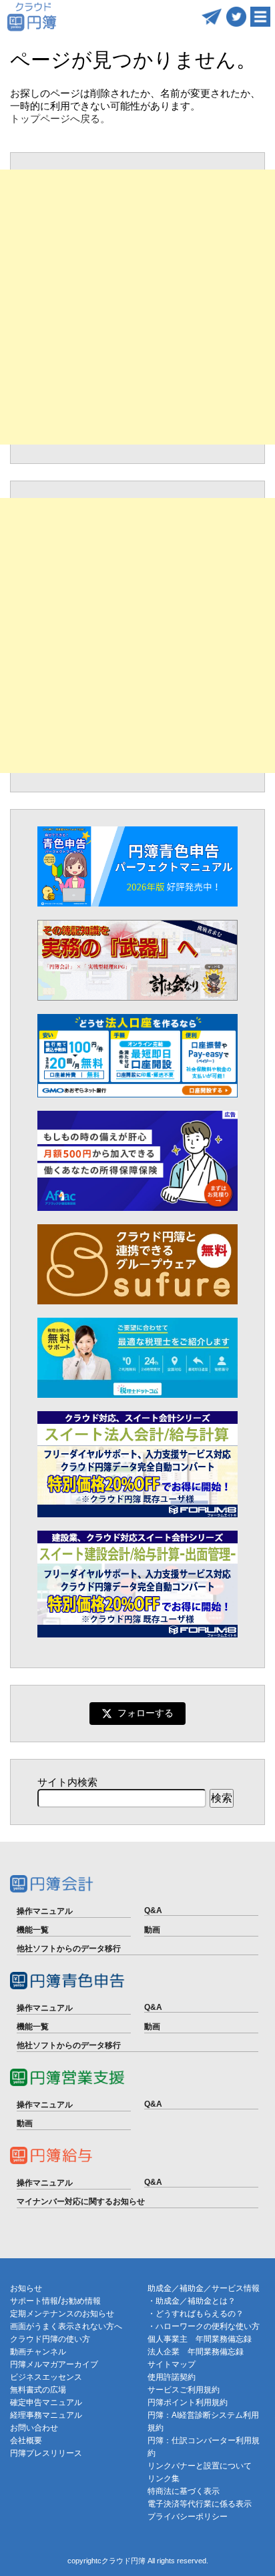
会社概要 (26, 2440)
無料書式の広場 (38, 2390)
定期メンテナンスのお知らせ (62, 2314)
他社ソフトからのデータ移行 (69, 1949)
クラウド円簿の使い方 (50, 2339)
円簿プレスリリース (46, 2453)
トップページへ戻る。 (60, 118)
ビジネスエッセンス (46, 2377)
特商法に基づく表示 (184, 2491)
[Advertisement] (137, 307)
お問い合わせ (34, 2428)
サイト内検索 (67, 1782)
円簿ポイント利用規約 (188, 2402)
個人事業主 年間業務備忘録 (200, 2339)
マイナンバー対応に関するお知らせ (81, 2202)
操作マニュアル (45, 1911)
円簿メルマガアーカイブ (54, 2364)
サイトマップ (172, 2364)
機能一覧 (33, 1930)
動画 (152, 1930)
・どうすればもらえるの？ (196, 2314)
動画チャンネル (38, 2352)
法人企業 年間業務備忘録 (196, 2352)
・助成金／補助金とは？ (192, 2301)
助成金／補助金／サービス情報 (204, 2288)
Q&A (153, 1910)
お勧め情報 (81, 2301)
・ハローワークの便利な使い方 (204, 2326)
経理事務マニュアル (46, 2415)
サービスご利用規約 (184, 2390)
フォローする (146, 1713)
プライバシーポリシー (188, 2517)
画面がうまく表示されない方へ (66, 2326)
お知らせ (26, 2288)
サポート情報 (34, 2301)
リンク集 (164, 2479)
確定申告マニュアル (46, 2402)
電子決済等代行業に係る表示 (200, 2504)
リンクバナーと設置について (200, 2466)
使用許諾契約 (172, 2377)
